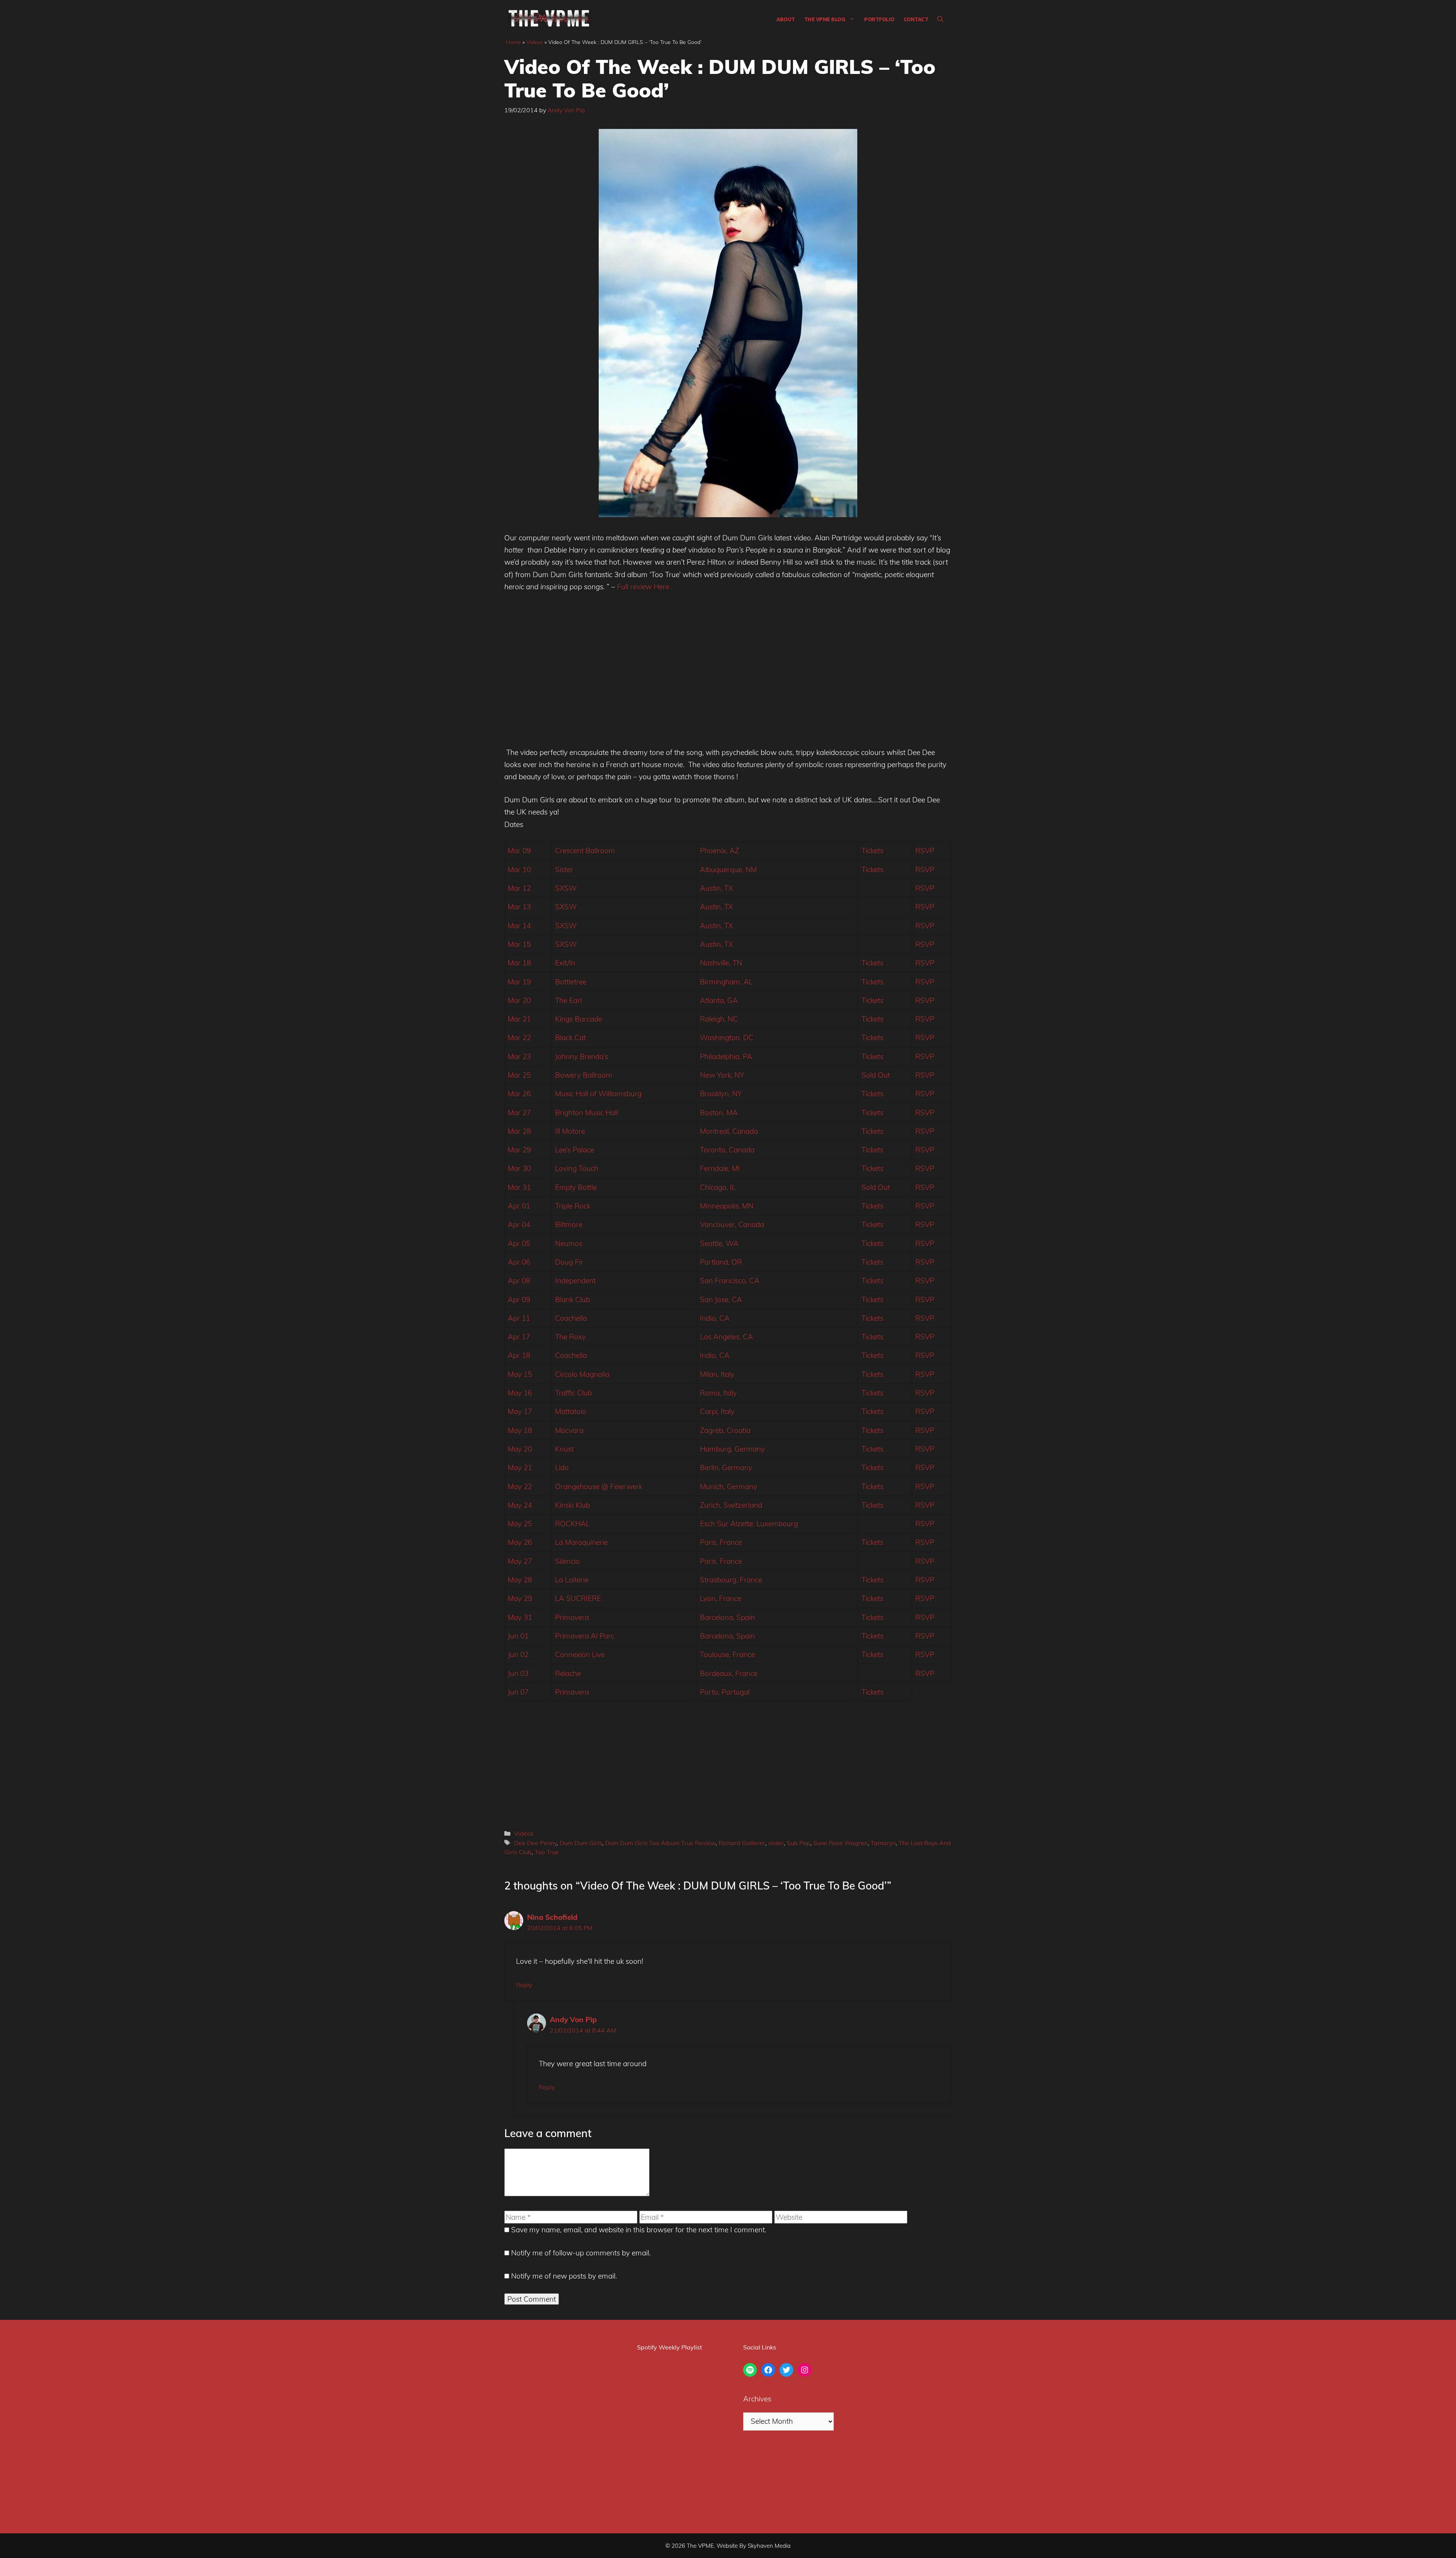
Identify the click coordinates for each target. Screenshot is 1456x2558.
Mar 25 (519, 1075)
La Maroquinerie (581, 1542)
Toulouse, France (727, 1654)
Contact (916, 19)
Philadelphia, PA (726, 1056)
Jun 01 (518, 1636)
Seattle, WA (719, 1243)
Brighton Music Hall (587, 1113)
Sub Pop (799, 1843)
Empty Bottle (576, 1187)
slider (776, 1843)
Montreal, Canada (729, 1131)
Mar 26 (519, 1094)
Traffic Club (573, 1393)
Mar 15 (519, 944)
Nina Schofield (552, 1917)
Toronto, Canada (727, 1150)
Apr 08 (519, 1281)
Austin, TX (716, 888)
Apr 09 (519, 1299)
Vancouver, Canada (732, 1224)
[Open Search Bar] (940, 19)
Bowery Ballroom (584, 1075)
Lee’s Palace (575, 1150)
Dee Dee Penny (535, 1843)
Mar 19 (519, 982)
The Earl (568, 1000)
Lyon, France (721, 1598)
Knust (564, 1449)
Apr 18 (519, 1355)
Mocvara (569, 1430)
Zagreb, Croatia (725, 1430)
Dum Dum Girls (581, 1843)
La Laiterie (572, 1580)
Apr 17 (519, 1337)
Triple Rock (573, 1206)
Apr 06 (519, 1262)
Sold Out (876, 1075)
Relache (568, 1673)
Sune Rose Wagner (840, 1843)
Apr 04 (519, 1224)
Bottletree (571, 982)
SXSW (566, 888)
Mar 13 (519, 907)
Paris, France (721, 1542)
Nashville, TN (721, 963)
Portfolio (879, 19)
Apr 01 (519, 1206)
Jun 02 (518, 1654)
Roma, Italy (718, 1393)
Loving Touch (577, 1168)
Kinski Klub (573, 1505)
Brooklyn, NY (721, 1094)
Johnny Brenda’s (582, 1056)
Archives (757, 2399)
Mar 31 (519, 1187)
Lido (562, 1467)
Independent (575, 1281)
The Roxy (570, 1337)
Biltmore (569, 1224)
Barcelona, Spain (727, 1617)
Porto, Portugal (725, 1692)
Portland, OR (721, 1262)
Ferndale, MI (720, 1168)
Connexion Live (580, 1654)
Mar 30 (519, 1168)
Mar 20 (519, 1000)
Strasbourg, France (731, 1580)
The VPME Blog (825, 19)
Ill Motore (570, 1131)
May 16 (520, 1393)
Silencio (567, 1561)
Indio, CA (715, 1318)
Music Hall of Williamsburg (598, 1094)
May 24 (520, 1505)
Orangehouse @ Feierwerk (599, 1486)
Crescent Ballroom (585, 851)
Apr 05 (519, 1243)
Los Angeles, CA (726, 1337)
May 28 (520, 1580)
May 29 (520, 1598)
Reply (524, 1985)
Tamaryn (883, 1843)
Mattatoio (571, 1411)
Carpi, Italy (717, 1411)
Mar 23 (519, 1056)
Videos (535, 42)
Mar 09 (519, 851)
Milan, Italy (717, 1374)
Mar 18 (519, 963)
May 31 (520, 1617)
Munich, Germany (729, 1486)
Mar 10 (519, 869)
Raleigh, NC (719, 1019)
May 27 (520, 1561)
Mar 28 (519, 1131)
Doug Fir (569, 1262)
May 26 (520, 1542)
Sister (564, 869)
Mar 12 (519, 888)
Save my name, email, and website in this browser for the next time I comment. (639, 2230)
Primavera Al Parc (585, 1636)
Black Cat (570, 1037)
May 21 (520, 1467)
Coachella (571, 1318)
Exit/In (565, 963)
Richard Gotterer (742, 1843)
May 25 (520, 1524)
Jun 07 (518, 1692)
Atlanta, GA (719, 1000)
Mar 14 (519, 926)
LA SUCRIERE (578, 1598)
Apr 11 (519, 1318)
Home (514, 42)
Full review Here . (644, 587)
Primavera (572, 1617)
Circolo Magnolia (582, 1374)
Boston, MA (719, 1113)
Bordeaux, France (729, 1673)
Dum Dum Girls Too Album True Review (660, 1843)
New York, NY (722, 1075)
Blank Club (573, 1299)
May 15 (520, 1374)
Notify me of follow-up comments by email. (581, 2253)
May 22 (520, 1486)
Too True (547, 1852)
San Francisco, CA (730, 1281)
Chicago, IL (718, 1187)
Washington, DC (727, 1037)
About (786, 19)
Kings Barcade (579, 1019)
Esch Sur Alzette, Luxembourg (749, 1524)
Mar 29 (519, 1150)
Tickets (872, 851)
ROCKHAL (572, 1524)
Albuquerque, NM (728, 869)
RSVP (925, 851)
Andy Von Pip (573, 2020)
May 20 (520, 1449)
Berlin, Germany (726, 1467)
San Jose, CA (721, 1299)
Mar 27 (519, 1113)
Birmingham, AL (726, 982)
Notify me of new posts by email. (564, 2276)
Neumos (569, 1243)
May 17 (520, 1411)
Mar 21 (519, 1019)
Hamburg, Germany (732, 1449)
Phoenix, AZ (719, 851)
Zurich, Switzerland (731, 1505)
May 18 (520, 1430)
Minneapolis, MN (727, 1206)
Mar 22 (519, 1037)
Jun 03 (518, 1673)
